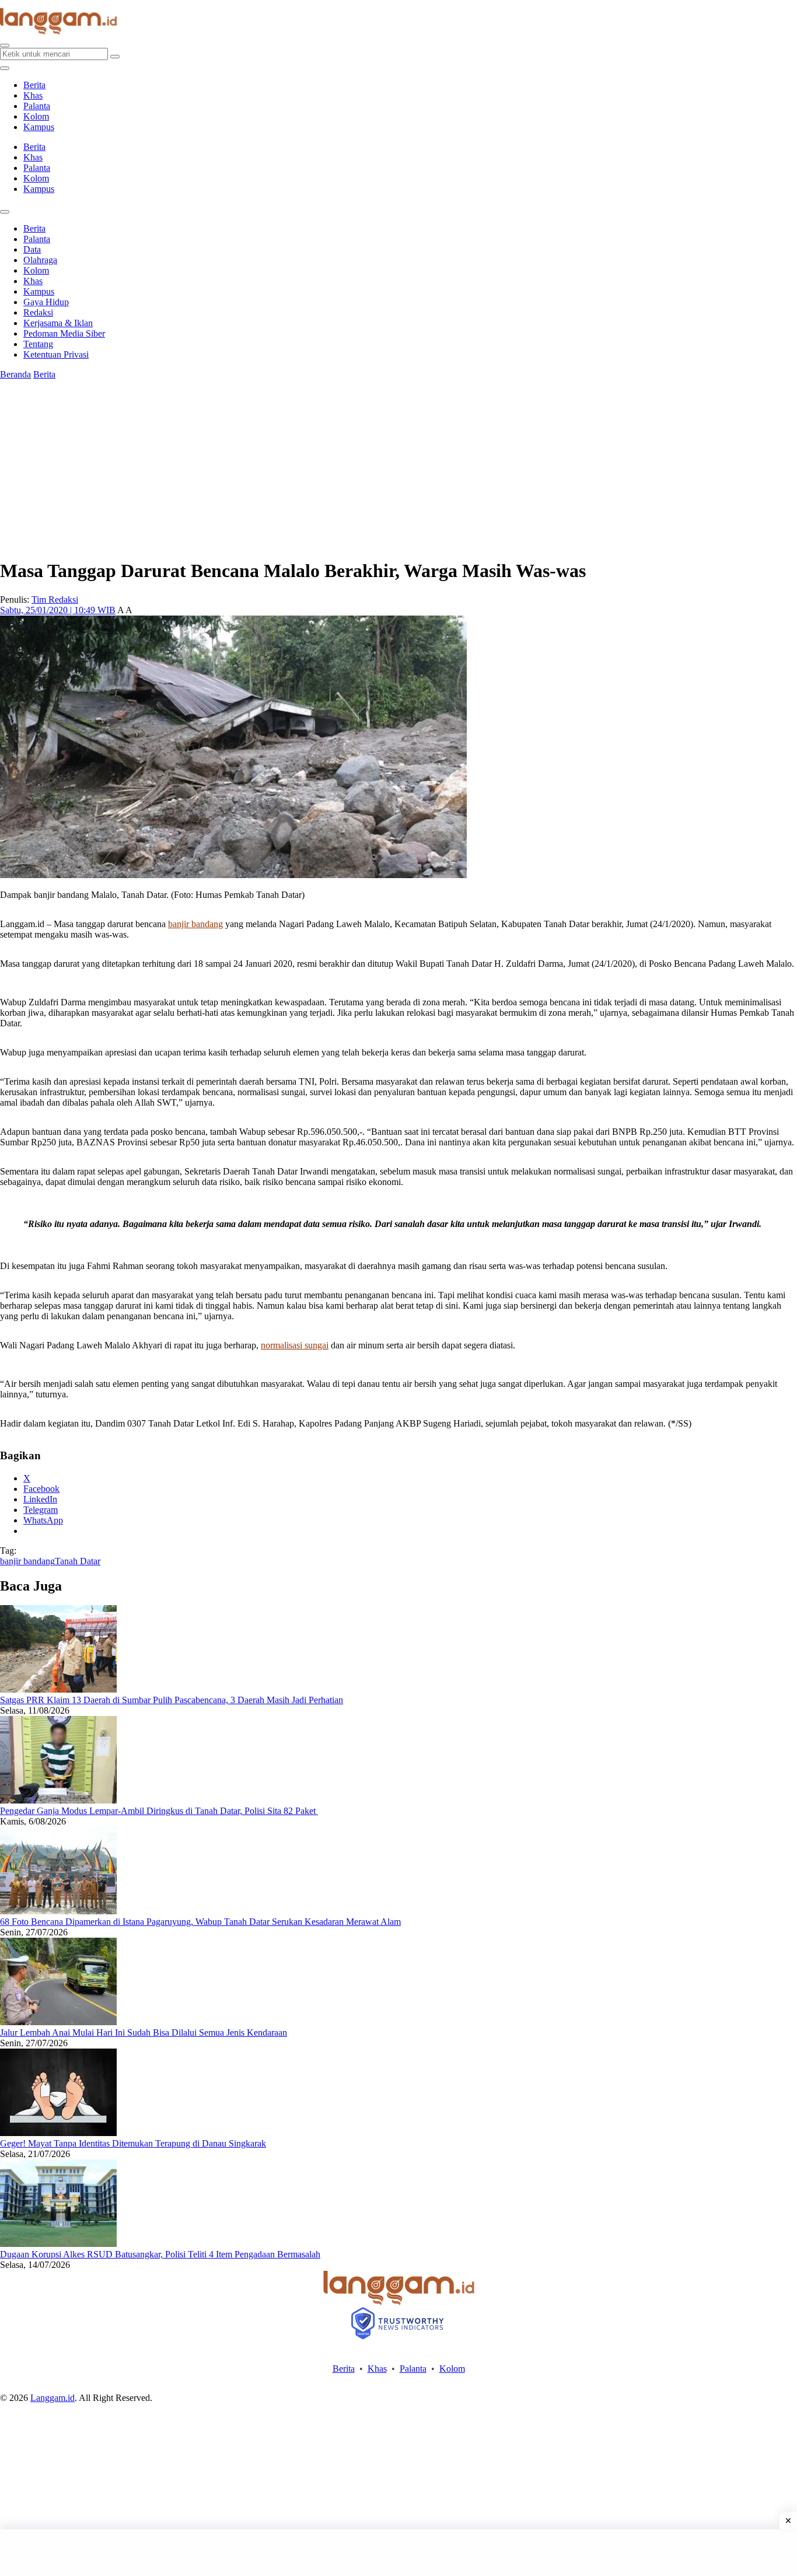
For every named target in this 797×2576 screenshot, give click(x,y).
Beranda (15, 374)
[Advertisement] (398, 2553)
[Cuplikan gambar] (58, 1689)
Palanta (37, 106)
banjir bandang (195, 924)
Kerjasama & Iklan (58, 323)
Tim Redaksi (55, 600)
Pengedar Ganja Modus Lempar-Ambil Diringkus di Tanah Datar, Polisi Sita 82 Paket (159, 1811)
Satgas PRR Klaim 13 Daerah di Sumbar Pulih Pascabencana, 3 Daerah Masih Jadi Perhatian (172, 1700)
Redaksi (38, 312)
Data (32, 249)
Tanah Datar (78, 1561)
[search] (5, 46)
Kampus (39, 127)
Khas (33, 95)
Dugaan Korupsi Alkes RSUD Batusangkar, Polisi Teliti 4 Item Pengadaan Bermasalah (160, 2254)
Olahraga (40, 260)
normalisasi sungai (295, 1345)
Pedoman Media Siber (64, 333)
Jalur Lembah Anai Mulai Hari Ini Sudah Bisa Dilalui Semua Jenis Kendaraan (144, 2033)
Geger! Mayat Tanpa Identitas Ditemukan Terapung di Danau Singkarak (133, 2143)
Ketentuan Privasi (56, 354)
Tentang (38, 344)
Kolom (36, 116)
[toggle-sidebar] (5, 68)
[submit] (115, 57)
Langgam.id (53, 2398)
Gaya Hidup (46, 302)
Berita (34, 85)
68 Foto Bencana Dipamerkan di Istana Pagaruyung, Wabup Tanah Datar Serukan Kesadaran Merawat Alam (200, 1922)
